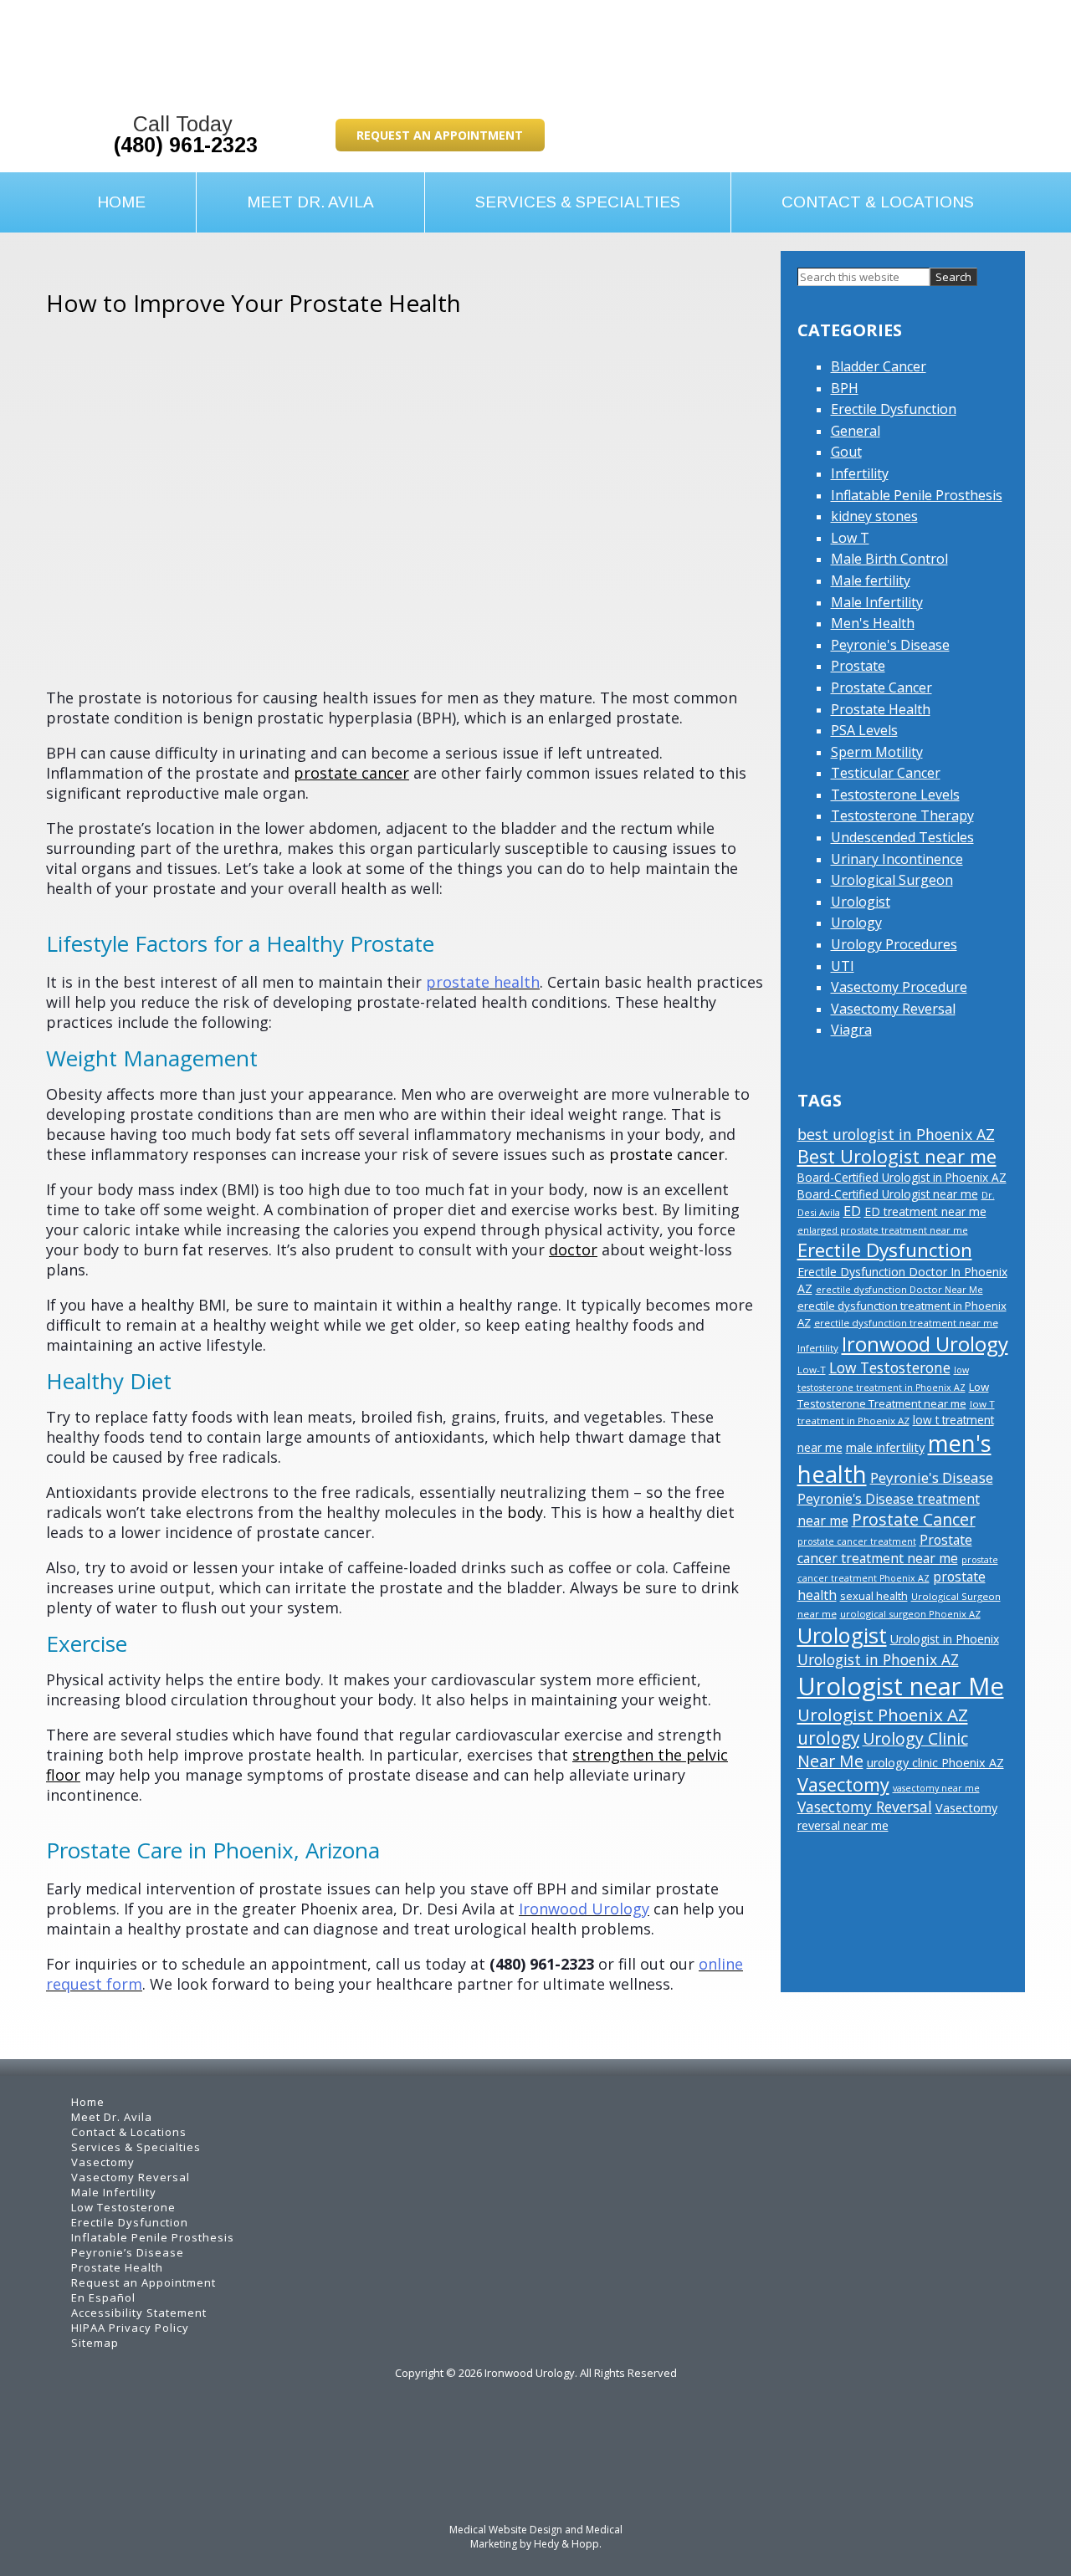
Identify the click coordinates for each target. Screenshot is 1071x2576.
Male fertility (871, 580)
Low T (850, 538)
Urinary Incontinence (897, 859)
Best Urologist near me (897, 1156)
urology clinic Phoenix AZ (935, 1763)
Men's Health (873, 623)
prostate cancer (351, 773)
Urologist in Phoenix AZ (878, 1659)
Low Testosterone (890, 1367)
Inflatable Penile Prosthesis (917, 495)
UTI (843, 966)
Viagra (851, 1030)
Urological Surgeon (892, 880)
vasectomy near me (936, 1788)
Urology (856, 923)
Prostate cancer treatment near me (885, 1549)
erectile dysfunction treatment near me (906, 1323)
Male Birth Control (889, 559)
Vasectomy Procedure (899, 987)
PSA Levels (864, 730)
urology (828, 1738)
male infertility (885, 1447)
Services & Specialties (578, 202)
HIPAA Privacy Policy (130, 2328)
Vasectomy (843, 1784)
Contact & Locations (878, 202)
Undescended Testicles (902, 837)
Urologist (861, 902)
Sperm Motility (877, 752)
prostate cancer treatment (857, 1541)
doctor (573, 1250)
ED (852, 1211)
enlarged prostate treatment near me (883, 1230)
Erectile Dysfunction (894, 409)
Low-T (812, 1370)
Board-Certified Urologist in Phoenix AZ (902, 1177)
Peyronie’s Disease (128, 2252)
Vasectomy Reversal (893, 1009)
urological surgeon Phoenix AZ (910, 1614)
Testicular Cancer (886, 773)
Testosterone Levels (895, 795)
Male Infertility (877, 602)
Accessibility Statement (139, 2313)
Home (121, 202)
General (856, 431)
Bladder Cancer (879, 366)
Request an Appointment (440, 135)
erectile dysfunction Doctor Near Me (899, 1289)
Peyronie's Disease (890, 645)
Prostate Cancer (881, 687)
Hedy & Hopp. (568, 2544)
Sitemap (95, 2343)
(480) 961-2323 (186, 145)
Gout (846, 452)
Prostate (858, 666)
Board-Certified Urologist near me (888, 1194)
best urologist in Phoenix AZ (896, 1134)
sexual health (874, 1596)
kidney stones (874, 516)
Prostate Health (881, 709)
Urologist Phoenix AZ (883, 1715)
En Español (103, 2297)
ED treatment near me (925, 1211)
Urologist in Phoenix (945, 1639)
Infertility (860, 473)
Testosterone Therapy (902, 815)
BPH (845, 388)
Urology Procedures (894, 944)
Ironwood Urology (925, 1344)
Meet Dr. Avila (310, 202)
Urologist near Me (901, 1686)
